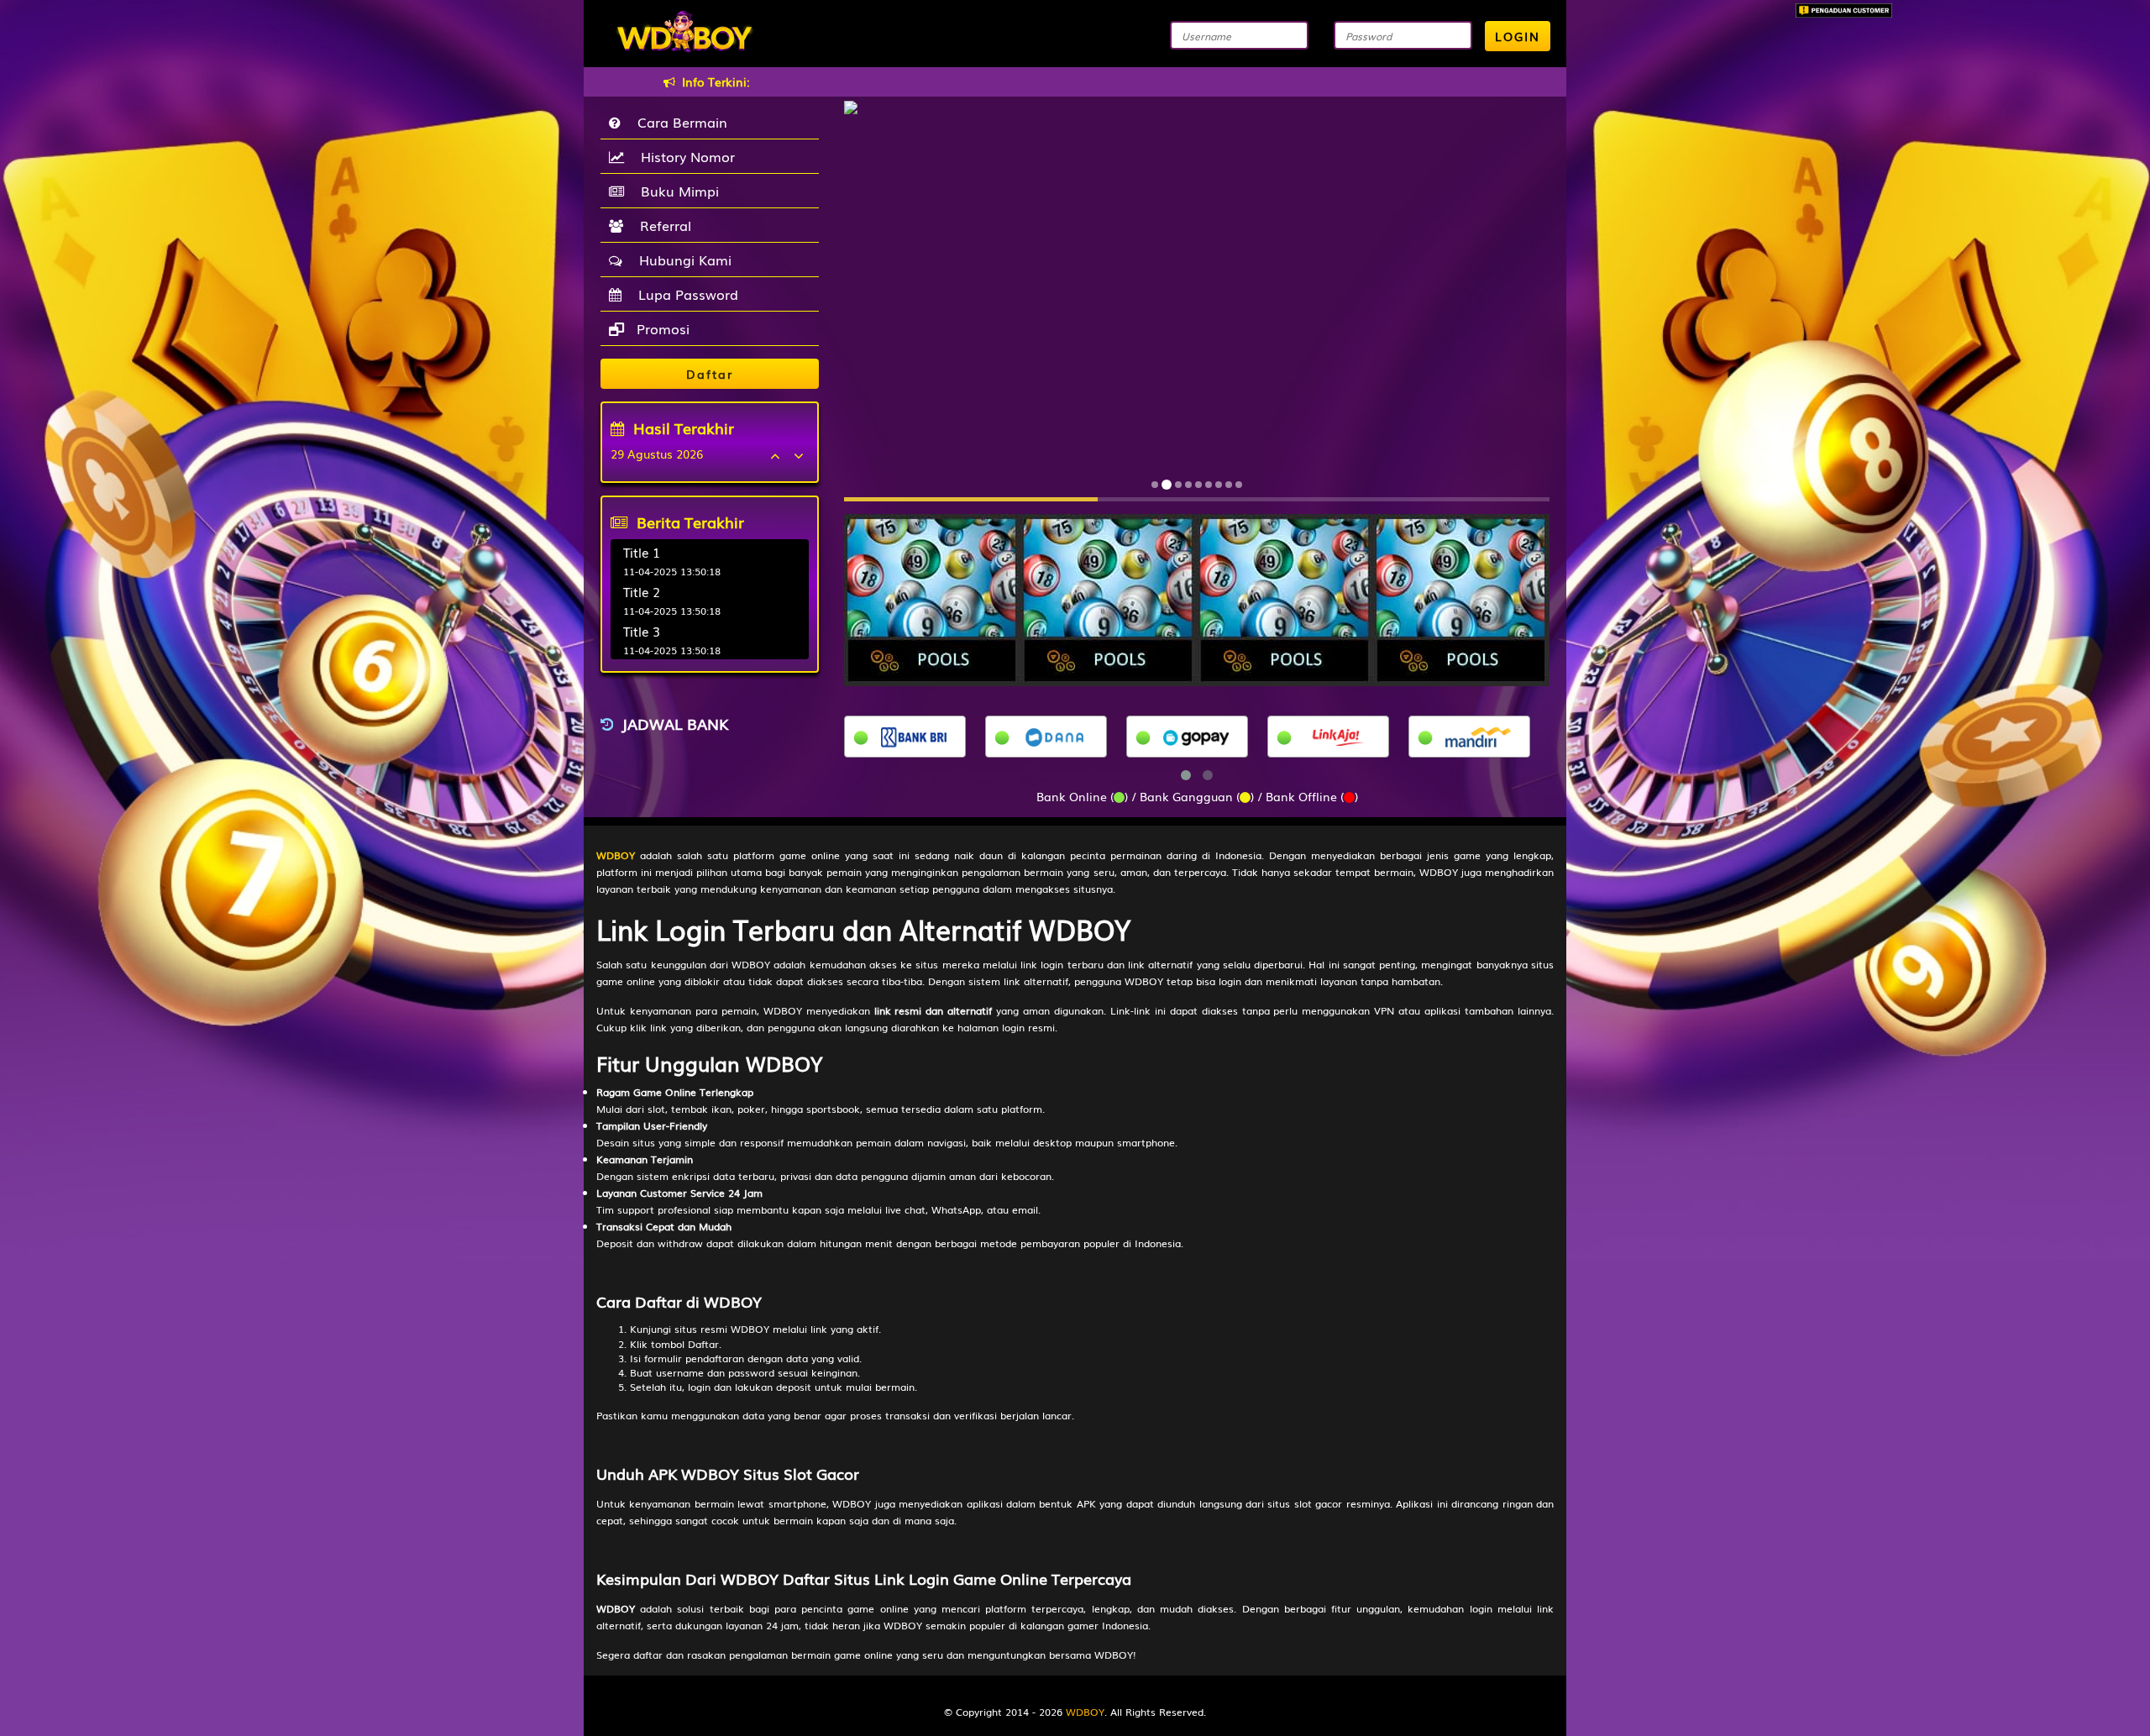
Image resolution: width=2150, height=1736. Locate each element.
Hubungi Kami (681, 260)
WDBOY (1085, 1712)
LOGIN (1518, 36)
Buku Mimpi (676, 191)
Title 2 (642, 591)
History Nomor (684, 156)
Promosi (661, 328)
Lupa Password (684, 294)
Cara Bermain (678, 122)
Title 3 (642, 631)
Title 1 (642, 552)
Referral (661, 225)
